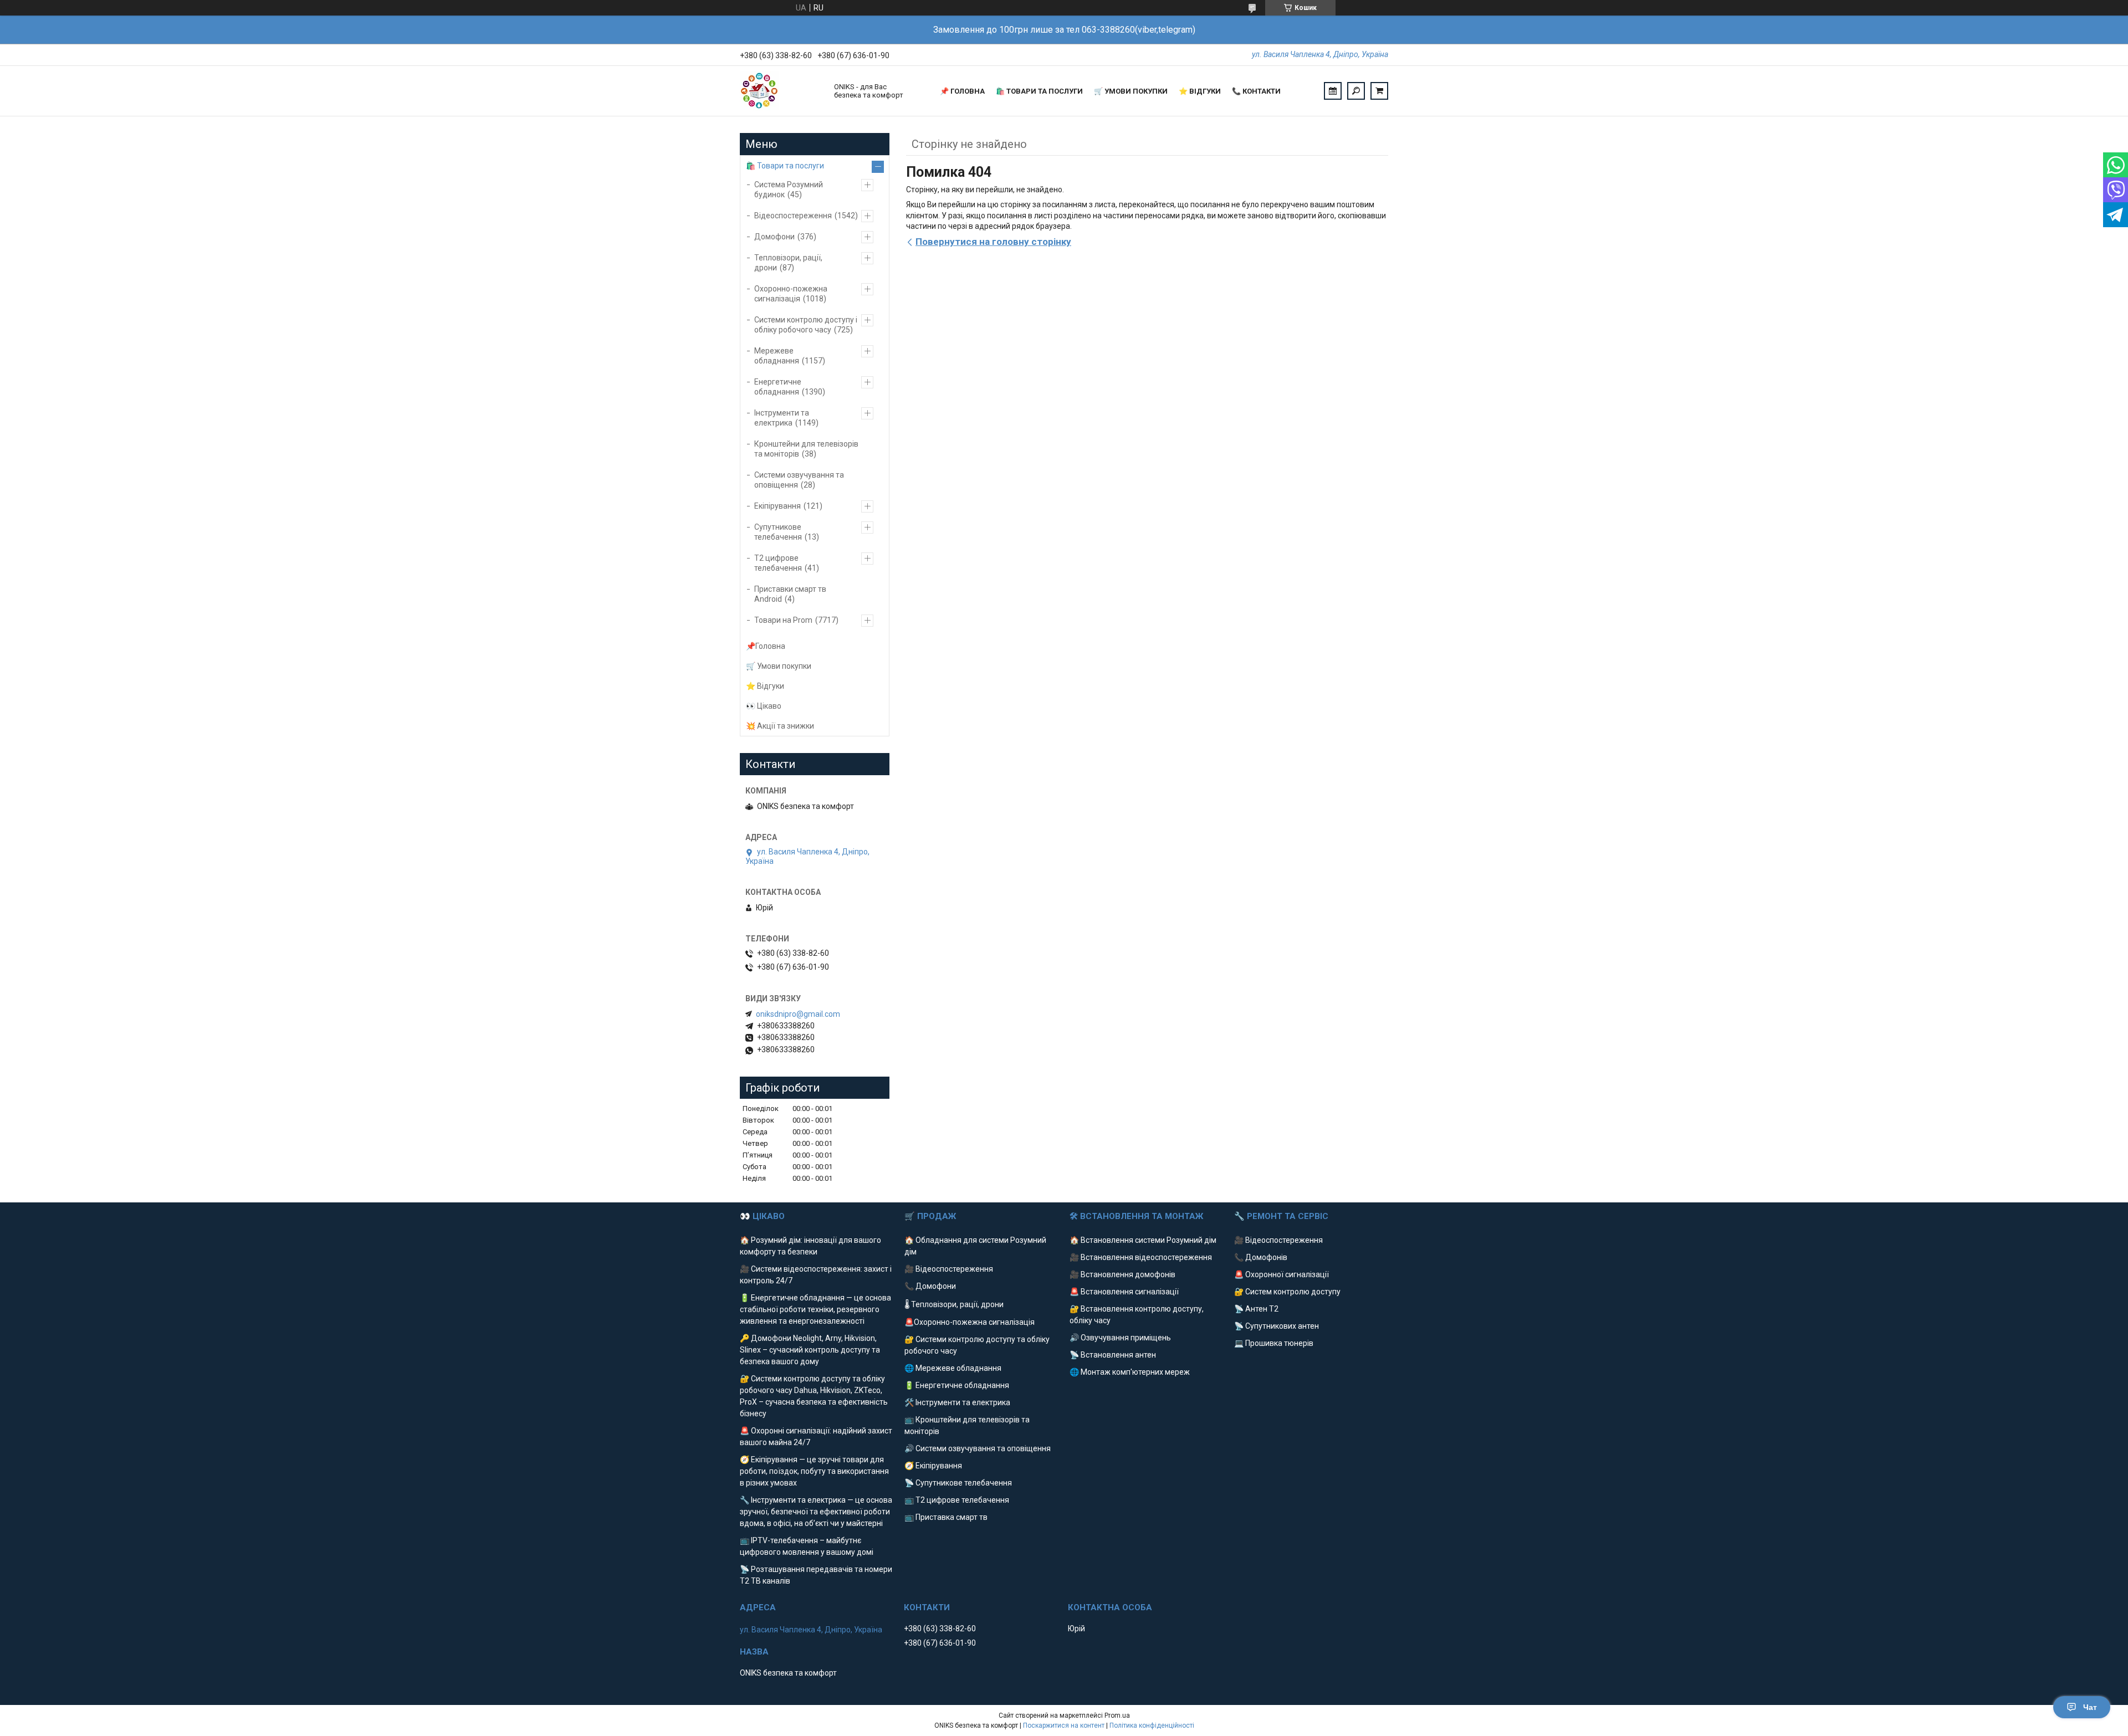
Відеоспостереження (793, 216)
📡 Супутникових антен (1277, 1326)
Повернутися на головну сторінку (993, 242)
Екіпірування (777, 506)
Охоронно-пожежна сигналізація (791, 294)
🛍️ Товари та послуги (1039, 91)
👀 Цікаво (764, 706)
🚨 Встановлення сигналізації (1124, 1292)
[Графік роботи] (1333, 91)
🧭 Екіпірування (933, 1466)
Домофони (774, 237)
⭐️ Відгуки (1200, 91)
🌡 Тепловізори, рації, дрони (954, 1304)
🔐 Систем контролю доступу (1287, 1292)
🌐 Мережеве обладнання (953, 1368)
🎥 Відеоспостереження (949, 1269)
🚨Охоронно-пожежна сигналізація (970, 1322)
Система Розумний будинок (789, 190)
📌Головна (766, 646)
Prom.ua (1117, 1715)
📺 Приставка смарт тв (946, 1517)
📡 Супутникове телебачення (958, 1483)
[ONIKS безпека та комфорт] (781, 91)
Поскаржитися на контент (1064, 1725)
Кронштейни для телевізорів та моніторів (806, 449)
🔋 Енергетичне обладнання (957, 1385)
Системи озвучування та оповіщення (799, 480)
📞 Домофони (930, 1286)
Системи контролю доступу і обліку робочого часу (806, 325)
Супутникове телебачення (778, 532)
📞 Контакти (1256, 91)
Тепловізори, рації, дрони (788, 263)
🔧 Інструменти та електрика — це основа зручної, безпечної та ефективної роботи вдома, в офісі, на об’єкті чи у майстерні (816, 1512)
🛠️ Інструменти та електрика (957, 1402)
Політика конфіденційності (1152, 1725)
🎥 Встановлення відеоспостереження (1141, 1257)
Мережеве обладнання (777, 356)
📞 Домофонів (1261, 1257)
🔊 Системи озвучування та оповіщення (978, 1448)
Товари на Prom (783, 620)
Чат (2090, 1707)
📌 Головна (962, 91)
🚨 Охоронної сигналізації (1282, 1274)
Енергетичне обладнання (778, 387)
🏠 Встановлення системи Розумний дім (1143, 1240)
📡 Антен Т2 (1256, 1309)
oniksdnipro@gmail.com (798, 1014)
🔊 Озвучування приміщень (1120, 1338)
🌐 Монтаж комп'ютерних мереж (1130, 1372)
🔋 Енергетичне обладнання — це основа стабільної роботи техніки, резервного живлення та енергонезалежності (815, 1309)
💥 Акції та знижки (780, 726)
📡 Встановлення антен (1113, 1355)
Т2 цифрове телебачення (778, 563)
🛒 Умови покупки (1131, 91)
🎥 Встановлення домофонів (1122, 1274)
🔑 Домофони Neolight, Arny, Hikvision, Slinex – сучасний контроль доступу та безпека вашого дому (810, 1350)
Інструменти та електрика (782, 418)
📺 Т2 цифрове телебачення (957, 1500)
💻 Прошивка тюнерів (1274, 1343)
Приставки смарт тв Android (790, 594)
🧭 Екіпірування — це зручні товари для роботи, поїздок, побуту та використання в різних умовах (814, 1471)
